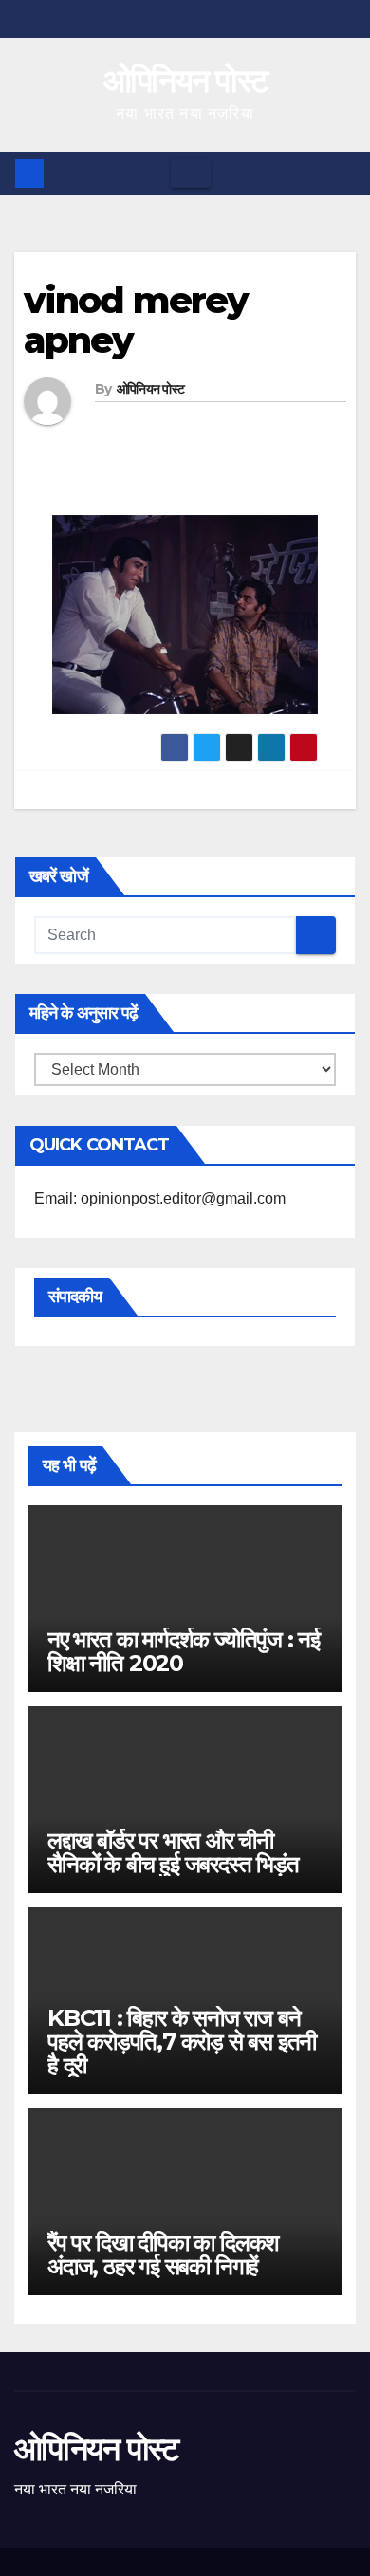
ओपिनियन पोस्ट (185, 81)
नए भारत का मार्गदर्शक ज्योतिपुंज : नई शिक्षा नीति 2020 (184, 1651)
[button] (342, 173)
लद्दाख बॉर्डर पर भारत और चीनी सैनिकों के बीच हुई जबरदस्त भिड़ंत (173, 1852)
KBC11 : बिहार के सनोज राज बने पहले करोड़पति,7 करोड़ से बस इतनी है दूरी (182, 2042)
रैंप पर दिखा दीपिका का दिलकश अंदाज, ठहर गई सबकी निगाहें (163, 2254)
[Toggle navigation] (191, 174)
